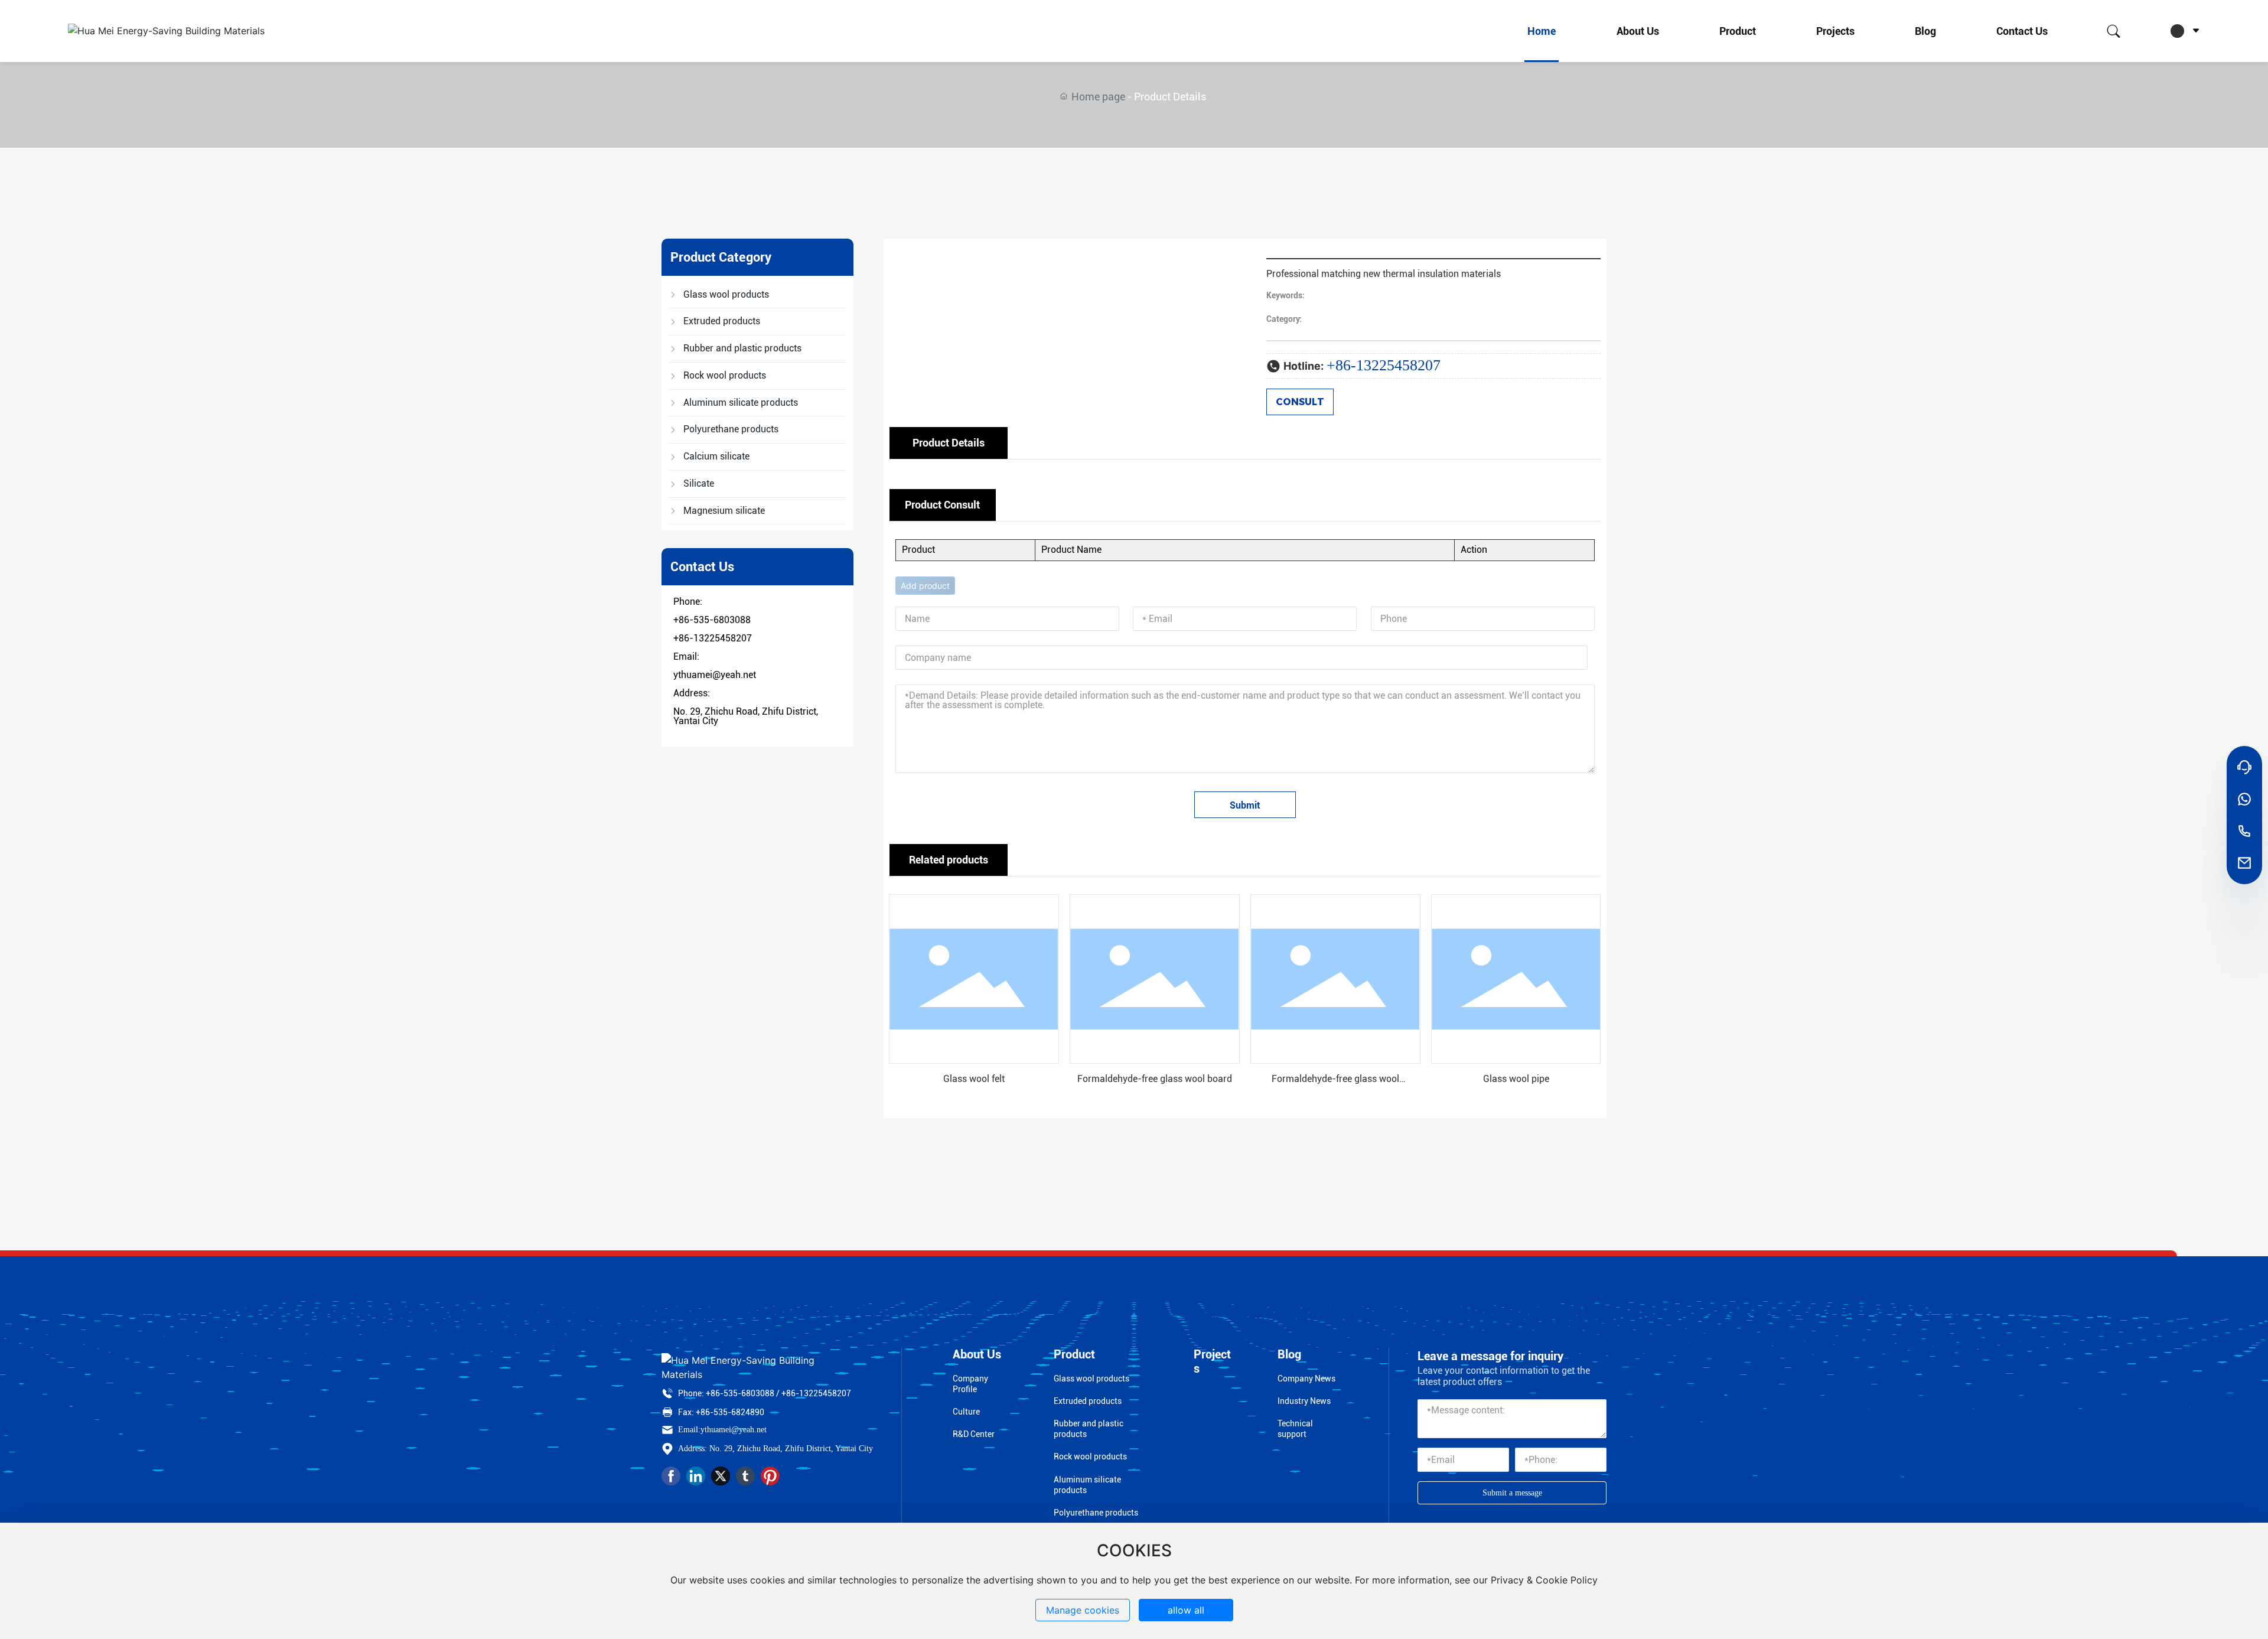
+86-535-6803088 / (743, 1393)
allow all (1186, 1610)
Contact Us (2022, 31)
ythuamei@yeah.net (715, 675)
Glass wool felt (974, 1079)
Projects (1835, 31)
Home (1542, 31)
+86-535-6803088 (712, 620)
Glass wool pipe (1516, 1079)
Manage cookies (1083, 1610)
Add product (925, 586)
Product (1738, 31)
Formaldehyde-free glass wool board (1155, 1079)
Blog (1925, 31)
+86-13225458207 (713, 638)
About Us (1638, 31)
